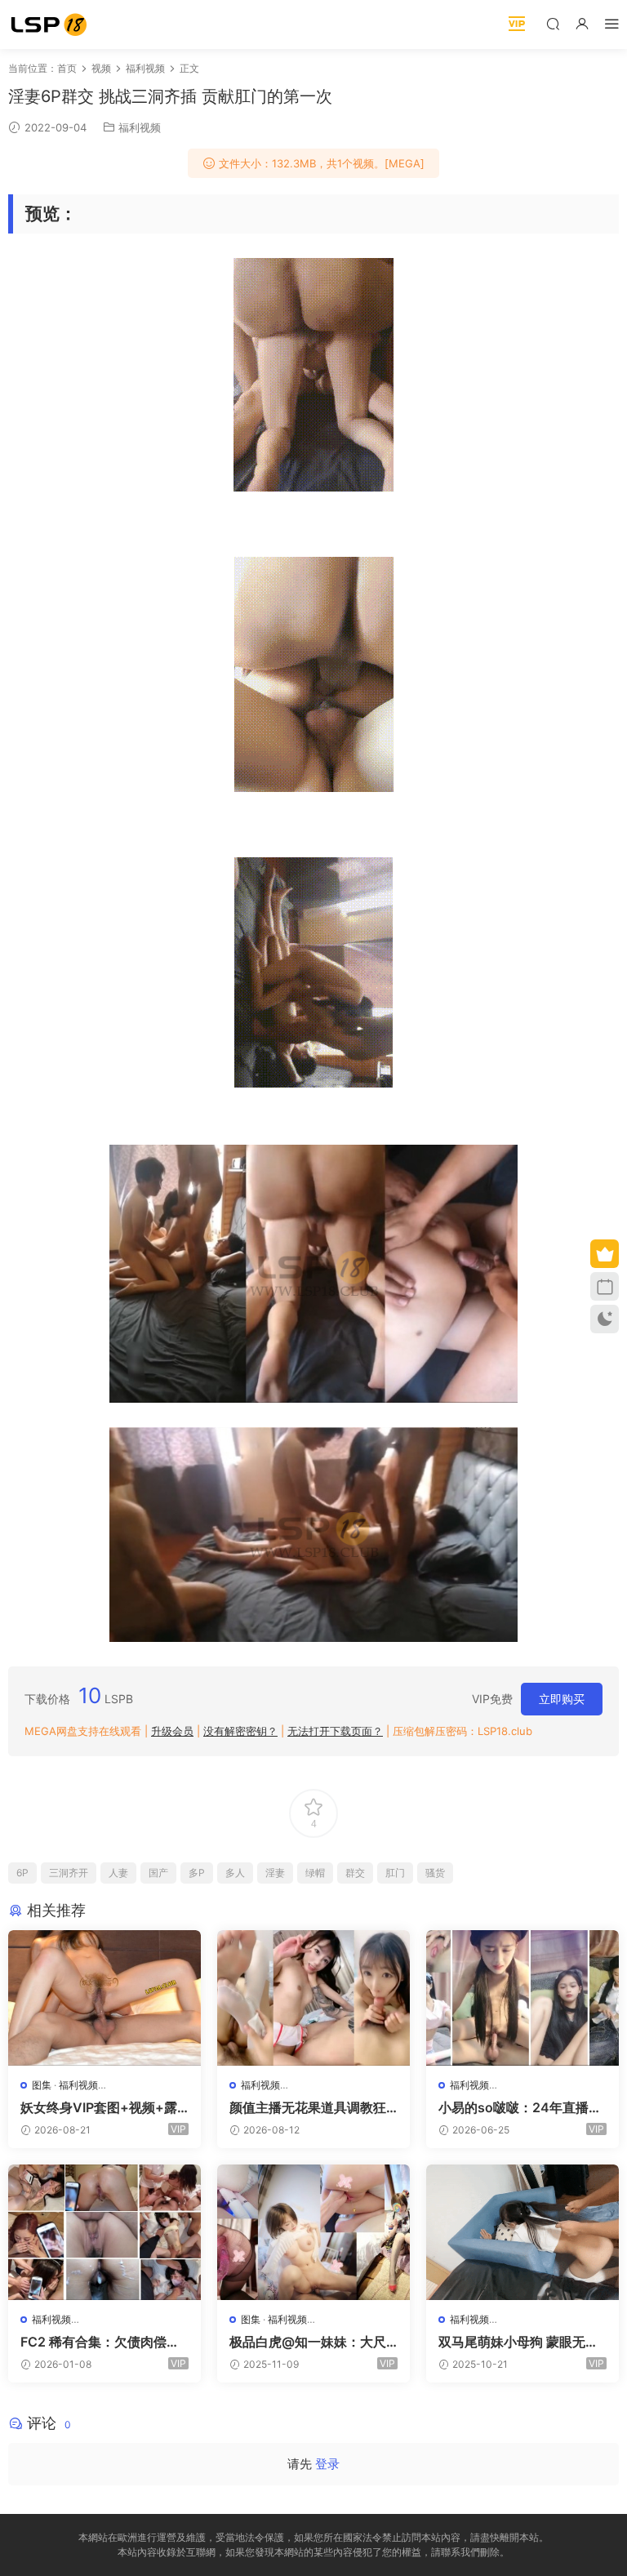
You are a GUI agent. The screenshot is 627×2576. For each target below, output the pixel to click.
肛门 (395, 1873)
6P (22, 1873)
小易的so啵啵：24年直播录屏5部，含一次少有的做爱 (520, 2107)
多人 (235, 1873)
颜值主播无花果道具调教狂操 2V (308, 2107)
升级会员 (172, 1731)
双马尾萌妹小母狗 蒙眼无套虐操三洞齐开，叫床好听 (518, 2342)
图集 (42, 2085)
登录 (327, 2464)
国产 (158, 1873)
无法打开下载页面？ (335, 1731)
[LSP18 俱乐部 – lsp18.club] (49, 24)
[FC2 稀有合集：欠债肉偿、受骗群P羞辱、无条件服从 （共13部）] (104, 2232)
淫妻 (275, 1873)
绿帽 (315, 1873)
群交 (355, 1873)
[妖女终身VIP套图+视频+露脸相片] (104, 1998)
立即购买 (562, 1699)
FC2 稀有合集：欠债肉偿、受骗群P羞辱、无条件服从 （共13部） (100, 2342)
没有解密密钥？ (240, 1731)
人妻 (118, 1873)
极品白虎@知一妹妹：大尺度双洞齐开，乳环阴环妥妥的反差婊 (308, 2342)
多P (197, 1873)
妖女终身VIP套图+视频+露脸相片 (99, 2107)
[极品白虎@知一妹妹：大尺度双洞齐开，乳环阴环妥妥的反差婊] (313, 2232)
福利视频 (140, 127)
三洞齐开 (69, 1873)
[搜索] (553, 23)
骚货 (435, 1873)
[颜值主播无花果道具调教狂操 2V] (313, 1998)
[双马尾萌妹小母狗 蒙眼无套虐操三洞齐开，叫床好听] (522, 2232)
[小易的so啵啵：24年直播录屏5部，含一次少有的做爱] (522, 1998)
